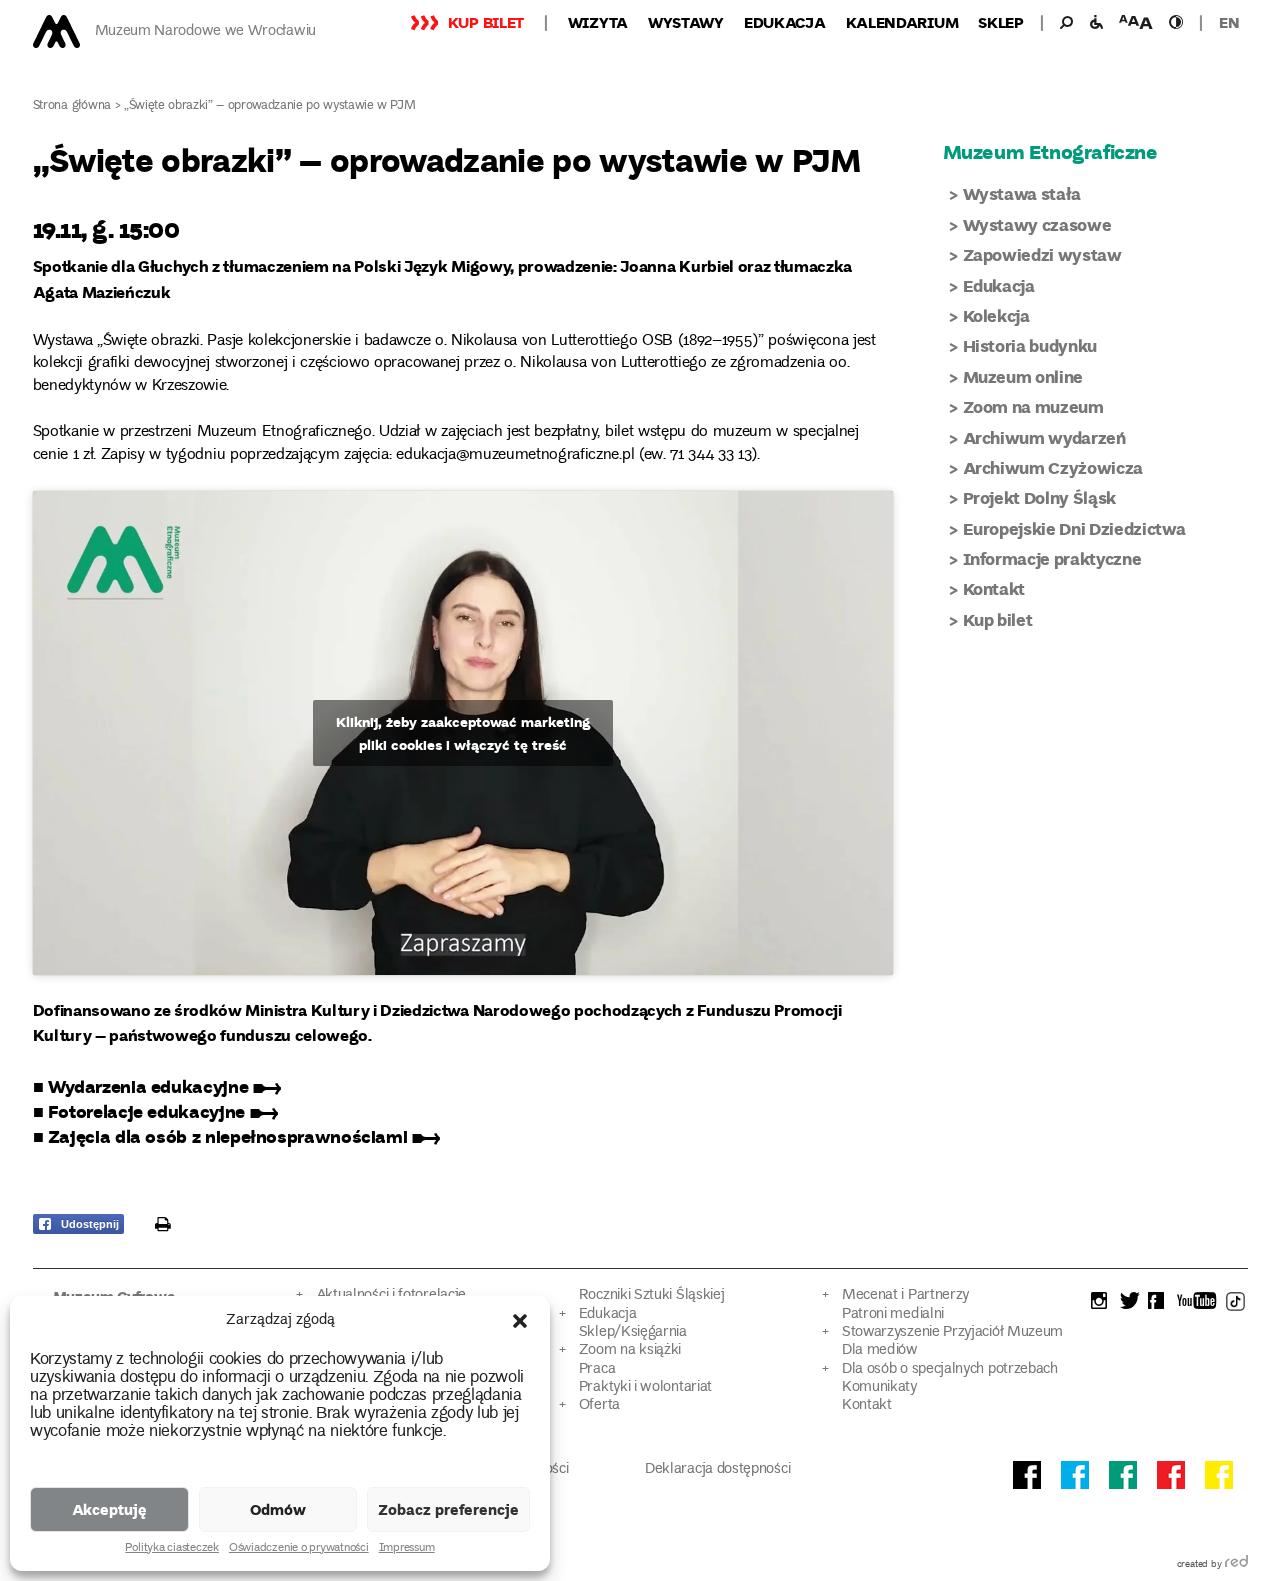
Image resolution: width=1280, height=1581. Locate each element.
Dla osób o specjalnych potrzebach (950, 1369)
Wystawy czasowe (1037, 224)
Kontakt (994, 588)
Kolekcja (996, 315)
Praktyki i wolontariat (645, 1387)
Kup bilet (486, 22)
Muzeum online (1023, 376)
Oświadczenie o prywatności (299, 1549)
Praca (597, 1369)
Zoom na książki (630, 1350)
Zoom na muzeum (1033, 406)
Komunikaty (879, 1387)
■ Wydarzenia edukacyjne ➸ (157, 1086)
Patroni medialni (893, 1314)
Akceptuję (109, 1509)
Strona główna (72, 106)
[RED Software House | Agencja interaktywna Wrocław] (1236, 1565)
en (1229, 22)
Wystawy (686, 22)
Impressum (407, 1549)
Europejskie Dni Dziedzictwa (1074, 528)
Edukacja (785, 22)
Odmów (278, 1509)
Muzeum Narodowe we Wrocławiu (205, 31)
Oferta (599, 1405)
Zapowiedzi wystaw (1042, 254)
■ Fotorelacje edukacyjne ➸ (155, 1111)
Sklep (1001, 22)
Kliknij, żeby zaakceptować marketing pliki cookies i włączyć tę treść (463, 733)
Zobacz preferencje (448, 1509)
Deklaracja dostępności (717, 1469)
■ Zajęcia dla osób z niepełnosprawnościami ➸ (236, 1136)
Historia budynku (1030, 345)
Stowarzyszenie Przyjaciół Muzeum (952, 1332)
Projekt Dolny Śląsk (1040, 497)
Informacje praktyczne (1052, 558)
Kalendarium (902, 22)
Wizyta (598, 22)
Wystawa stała (1022, 193)
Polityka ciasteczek (171, 1549)
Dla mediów (880, 1350)
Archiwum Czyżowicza (1053, 467)
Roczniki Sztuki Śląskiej (652, 1295)
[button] (520, 1321)
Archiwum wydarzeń (1044, 437)
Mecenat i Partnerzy (905, 1295)
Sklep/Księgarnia (633, 1332)
